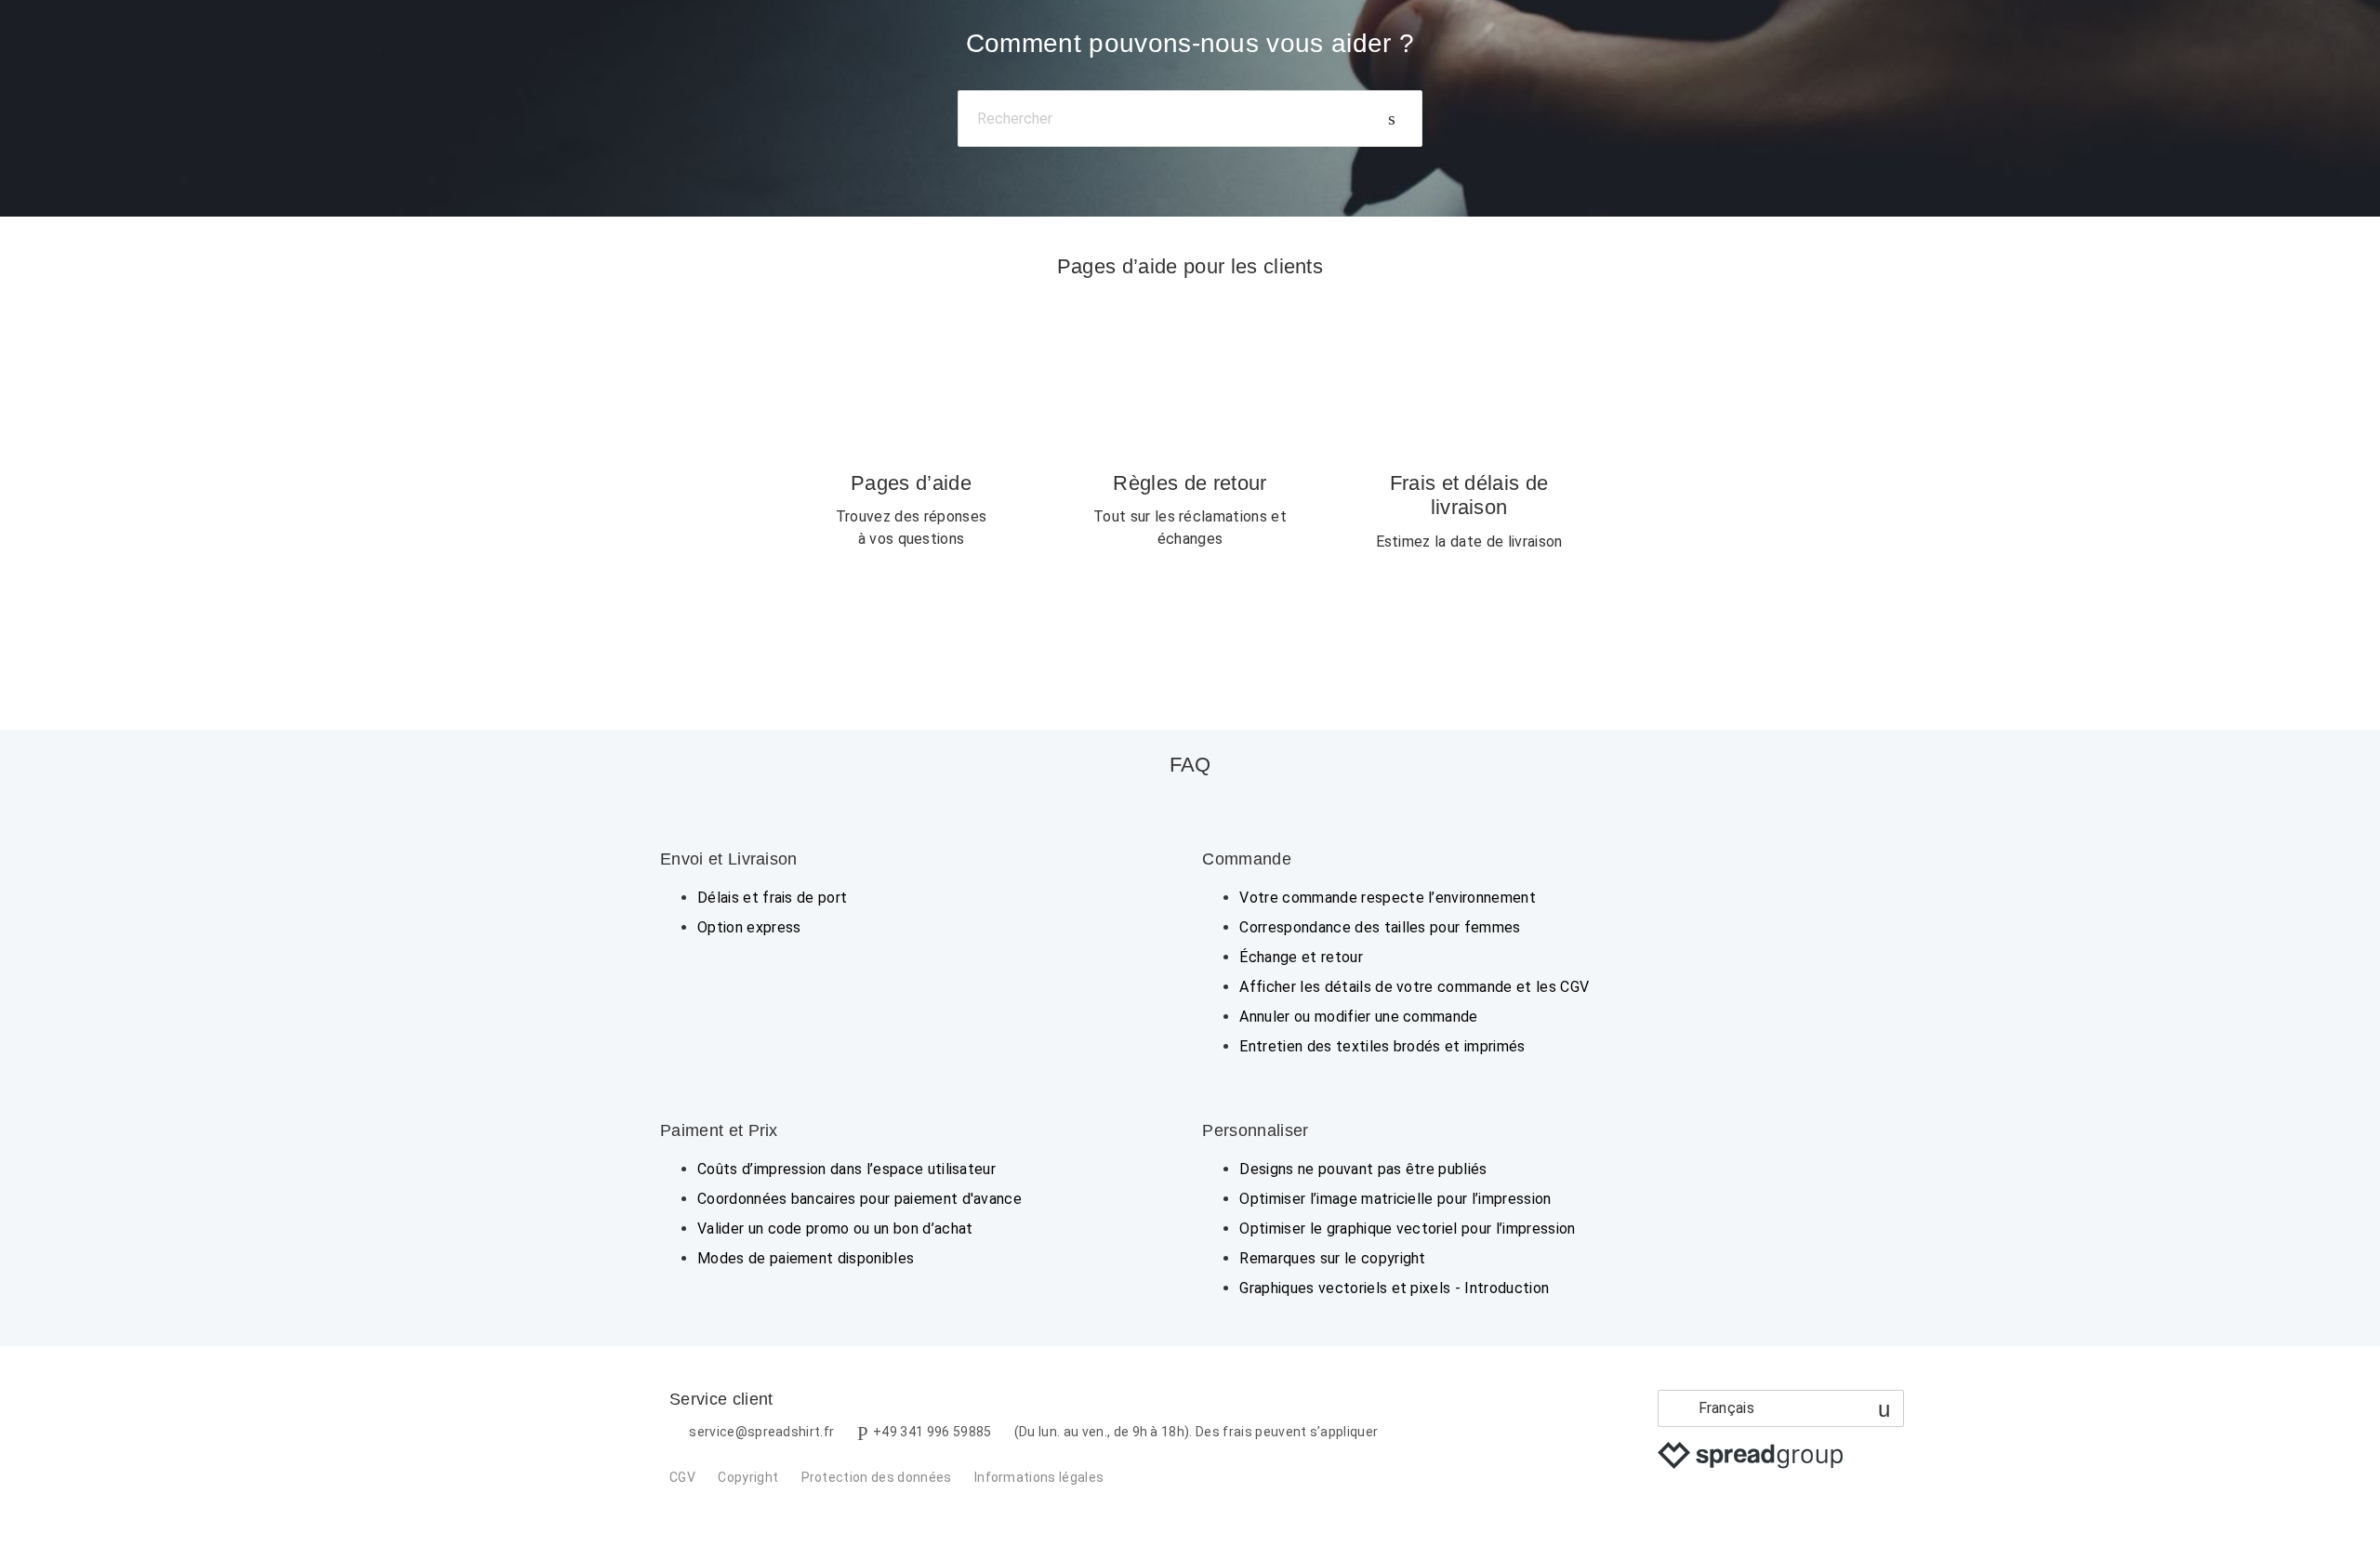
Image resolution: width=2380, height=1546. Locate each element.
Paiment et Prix (719, 1130)
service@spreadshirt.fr (761, 1432)
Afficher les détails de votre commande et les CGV (1414, 987)
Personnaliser (1255, 1130)
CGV (682, 1477)
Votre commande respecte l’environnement (1387, 898)
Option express (749, 927)
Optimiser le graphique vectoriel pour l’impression (1407, 1229)
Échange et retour (1301, 957)
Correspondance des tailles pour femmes (1380, 927)
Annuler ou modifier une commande (1358, 1017)
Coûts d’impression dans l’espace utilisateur (846, 1169)
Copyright (748, 1477)
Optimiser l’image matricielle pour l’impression (1395, 1199)
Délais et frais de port (772, 898)
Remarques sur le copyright (1332, 1258)
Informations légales (1039, 1477)
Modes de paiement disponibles (806, 1258)
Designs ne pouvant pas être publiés (1363, 1169)
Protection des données (877, 1477)
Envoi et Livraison (729, 859)
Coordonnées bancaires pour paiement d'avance (859, 1199)
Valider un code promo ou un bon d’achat (835, 1229)
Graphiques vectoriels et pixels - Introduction (1394, 1288)
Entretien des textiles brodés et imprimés (1382, 1046)
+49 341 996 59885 (932, 1432)
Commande (1247, 859)
